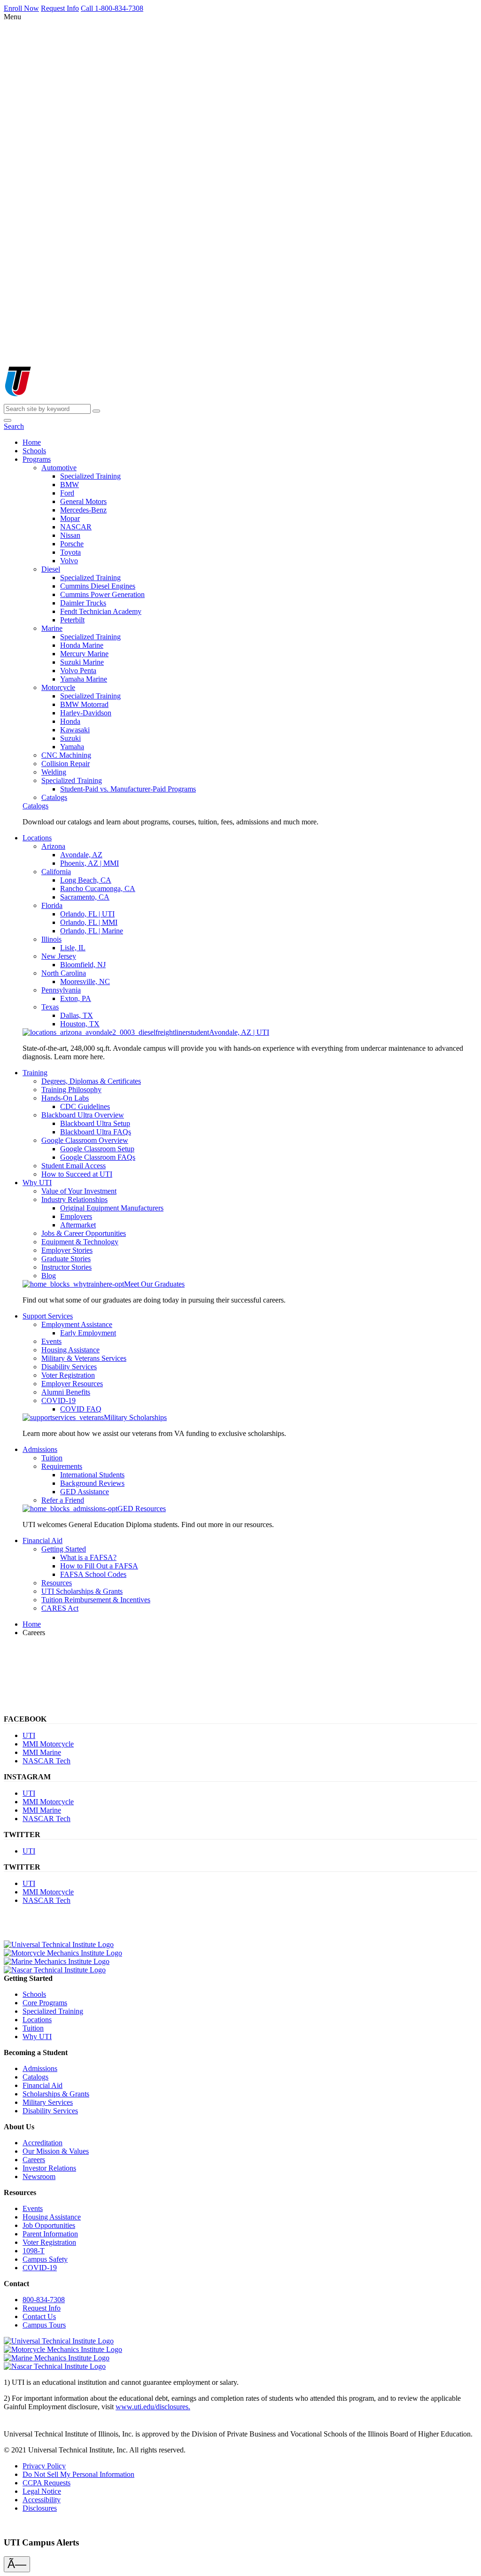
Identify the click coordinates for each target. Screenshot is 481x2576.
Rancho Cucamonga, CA (98, 888)
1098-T (34, 2251)
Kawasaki (75, 730)
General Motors (83, 501)
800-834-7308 (44, 2300)
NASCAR (76, 527)
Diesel (51, 569)
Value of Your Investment (79, 1191)
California (56, 872)
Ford (67, 493)
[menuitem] (32, 442)
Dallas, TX (77, 1015)
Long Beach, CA (86, 880)
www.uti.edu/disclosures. (153, 2407)
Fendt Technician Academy (101, 611)
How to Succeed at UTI (77, 1174)
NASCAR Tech (47, 1761)
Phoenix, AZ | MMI (89, 863)
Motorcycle (58, 687)
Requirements (62, 1466)
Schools (34, 1994)
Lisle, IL (73, 948)
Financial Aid (43, 2085)
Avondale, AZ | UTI (239, 1032)
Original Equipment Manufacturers (112, 1208)
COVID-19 (58, 1401)
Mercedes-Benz (83, 510)
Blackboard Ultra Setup (95, 1123)
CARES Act (60, 1608)
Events (51, 1341)
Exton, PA (76, 998)
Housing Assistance (70, 1350)
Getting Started (64, 1549)
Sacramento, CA (85, 897)
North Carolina (64, 973)
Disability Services (69, 1367)
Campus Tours (44, 2325)
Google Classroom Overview (85, 1140)
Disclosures (40, 2508)
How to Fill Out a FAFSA (99, 1566)
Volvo (69, 561)
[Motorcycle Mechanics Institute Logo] (63, 1953)
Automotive (59, 468)
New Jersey (59, 956)
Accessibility (42, 2500)
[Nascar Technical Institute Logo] (55, 1970)
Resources (57, 1583)
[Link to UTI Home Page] (51, 400)
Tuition (52, 1458)
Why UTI (37, 2037)
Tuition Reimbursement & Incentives (96, 1600)
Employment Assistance (77, 1324)
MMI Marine (42, 1752)
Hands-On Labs (65, 1098)
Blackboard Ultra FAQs (96, 1132)
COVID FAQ (81, 1409)
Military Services (48, 2102)
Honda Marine (82, 645)
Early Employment (88, 1333)
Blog (49, 1276)
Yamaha (72, 747)
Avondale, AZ (81, 855)
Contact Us (39, 2316)
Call (112, 8)
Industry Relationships (74, 1199)
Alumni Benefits (66, 1392)
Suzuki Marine (82, 662)
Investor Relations (49, 2168)
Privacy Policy (44, 2466)
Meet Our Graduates (154, 1284)
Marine (52, 628)
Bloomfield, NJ (83, 965)
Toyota (70, 552)
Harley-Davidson (86, 713)
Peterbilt (72, 620)
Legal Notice (42, 2491)
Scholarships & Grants (56, 2094)
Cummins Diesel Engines (98, 586)
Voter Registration (68, 1375)
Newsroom (39, 2176)
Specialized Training (90, 476)
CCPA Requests (47, 2483)
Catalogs (54, 797)
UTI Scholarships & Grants (82, 1591)
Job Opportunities (49, 2225)
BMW (70, 485)
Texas (50, 1007)
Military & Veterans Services (84, 1358)
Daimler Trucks (83, 603)
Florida (52, 905)
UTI (29, 1735)
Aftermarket (78, 1225)
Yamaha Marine (84, 679)
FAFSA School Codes (93, 1574)
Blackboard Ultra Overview (83, 1115)
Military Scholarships (135, 1417)
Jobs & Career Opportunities (84, 1233)
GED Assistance (85, 1492)
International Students (92, 1475)
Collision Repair (66, 764)
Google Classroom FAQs (98, 1157)
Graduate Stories (66, 1259)
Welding (54, 772)
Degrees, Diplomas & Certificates (91, 1081)
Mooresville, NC (85, 982)
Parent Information (50, 2234)
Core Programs (45, 2003)
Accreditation (43, 2143)
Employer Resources (72, 1384)
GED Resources (142, 1509)
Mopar (70, 518)
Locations (37, 2020)
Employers (76, 1216)
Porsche (72, 544)
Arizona (53, 846)
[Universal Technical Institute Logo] (59, 1944)
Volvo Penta (78, 671)
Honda (70, 721)
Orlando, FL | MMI (89, 922)
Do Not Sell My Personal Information (78, 2474)
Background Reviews (92, 1483)
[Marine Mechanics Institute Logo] (57, 1961)
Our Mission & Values (56, 2151)
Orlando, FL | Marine (92, 931)
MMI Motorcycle (48, 1744)
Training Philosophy (71, 1090)
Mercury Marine (84, 654)
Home (32, 1624)
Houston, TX (80, 1024)
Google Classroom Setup (97, 1149)
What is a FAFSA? (88, 1557)
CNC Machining (66, 755)
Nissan (70, 535)
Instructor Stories (66, 1267)
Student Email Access (74, 1166)
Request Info (42, 2308)
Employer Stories (67, 1250)
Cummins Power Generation (102, 594)
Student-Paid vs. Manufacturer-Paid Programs (128, 789)
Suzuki (70, 738)
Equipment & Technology (80, 1242)
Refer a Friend (63, 1500)
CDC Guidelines (85, 1106)
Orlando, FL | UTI (87, 914)
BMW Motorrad (84, 704)
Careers (34, 2160)
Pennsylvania (61, 990)
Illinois (51, 939)
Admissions (40, 2068)
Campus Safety (45, 2259)
